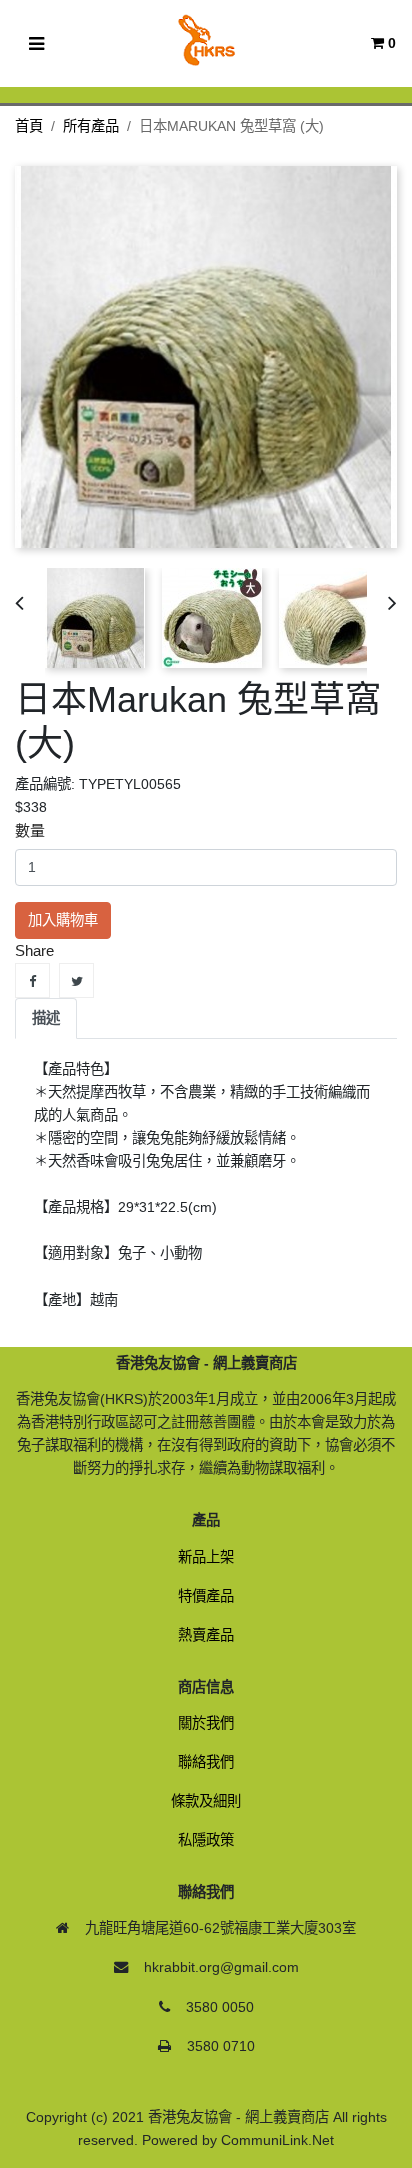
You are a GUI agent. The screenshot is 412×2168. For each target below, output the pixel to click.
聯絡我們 (206, 1762)
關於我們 (206, 1723)
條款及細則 (206, 1801)
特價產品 (206, 1596)
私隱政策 (206, 1840)
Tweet (76, 980)
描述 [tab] (46, 1018)
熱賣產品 (206, 1635)
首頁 (29, 126)
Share (32, 980)
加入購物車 (63, 920)
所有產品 (91, 126)
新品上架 (206, 1557)
